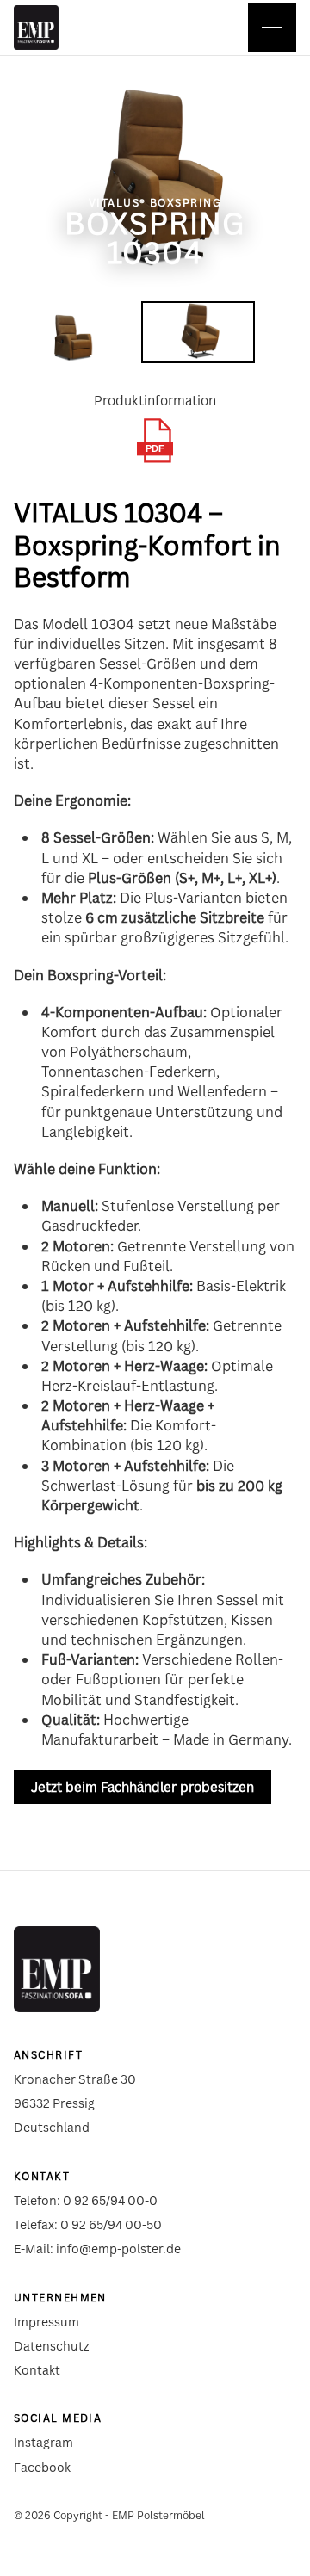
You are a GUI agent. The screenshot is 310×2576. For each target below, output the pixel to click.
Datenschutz (52, 2346)
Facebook (42, 2467)
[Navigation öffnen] (272, 28)
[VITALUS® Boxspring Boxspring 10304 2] (198, 332)
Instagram (43, 2442)
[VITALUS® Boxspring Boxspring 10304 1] (71, 332)
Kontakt (37, 2370)
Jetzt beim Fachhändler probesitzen (143, 1787)
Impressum (46, 2322)
